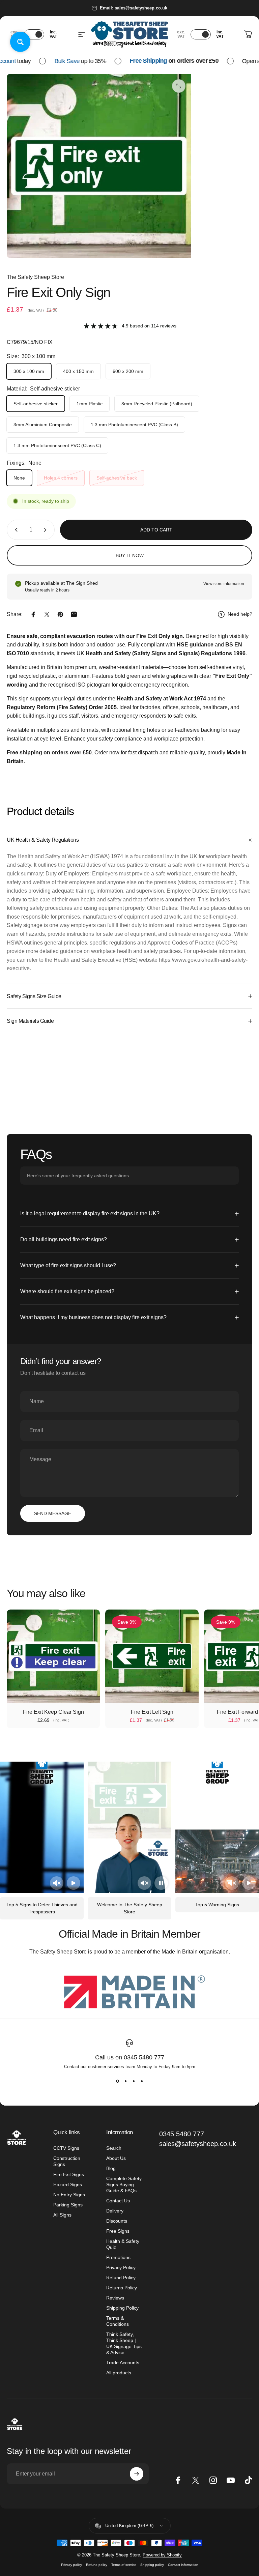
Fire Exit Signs (69, 2174)
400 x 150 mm (78, 371)
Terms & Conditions (118, 2321)
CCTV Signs (66, 2148)
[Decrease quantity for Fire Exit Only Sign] (15, 530)
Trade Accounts (123, 2363)
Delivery (115, 2211)
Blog (111, 2168)
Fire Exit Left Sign (152, 1712)
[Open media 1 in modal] (179, 86)
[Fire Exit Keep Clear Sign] (53, 1656)
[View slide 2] (125, 2081)
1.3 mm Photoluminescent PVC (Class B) (134, 425)
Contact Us (118, 2201)
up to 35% (67, 61)
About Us (116, 2158)
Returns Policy (122, 2288)
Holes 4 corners (61, 478)
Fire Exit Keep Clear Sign (53, 1712)
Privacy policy (71, 2565)
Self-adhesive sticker (36, 404)
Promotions (118, 2257)
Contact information (183, 2565)
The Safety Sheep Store (35, 277)
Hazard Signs (68, 2184)
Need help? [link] (240, 614)
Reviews (115, 2298)
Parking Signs (68, 2205)
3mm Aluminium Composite (43, 425)
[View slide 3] (134, 2081)
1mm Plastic (90, 404)
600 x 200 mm (128, 371)
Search (114, 2148)
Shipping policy (152, 2565)
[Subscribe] (137, 2474)
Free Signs (118, 2231)
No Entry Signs (69, 2195)
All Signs (62, 2215)
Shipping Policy (122, 2308)
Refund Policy (121, 2278)
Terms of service (124, 2565)
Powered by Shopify (162, 2555)
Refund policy (97, 2565)
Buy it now (130, 555)
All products (119, 2373)
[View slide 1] (117, 2081)
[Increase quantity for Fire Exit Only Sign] (47, 530)
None (19, 478)
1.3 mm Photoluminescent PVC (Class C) (57, 445)
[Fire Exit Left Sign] (152, 1656)
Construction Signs (67, 2161)
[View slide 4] (142, 2081)
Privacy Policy (121, 2267)
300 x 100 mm (29, 371)
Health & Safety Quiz (123, 2244)
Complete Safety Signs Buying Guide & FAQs (124, 2184)
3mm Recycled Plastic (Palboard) (157, 404)
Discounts (117, 2221)
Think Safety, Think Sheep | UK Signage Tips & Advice (124, 2343)
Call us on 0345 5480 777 (130, 2057)
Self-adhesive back (117, 478)
